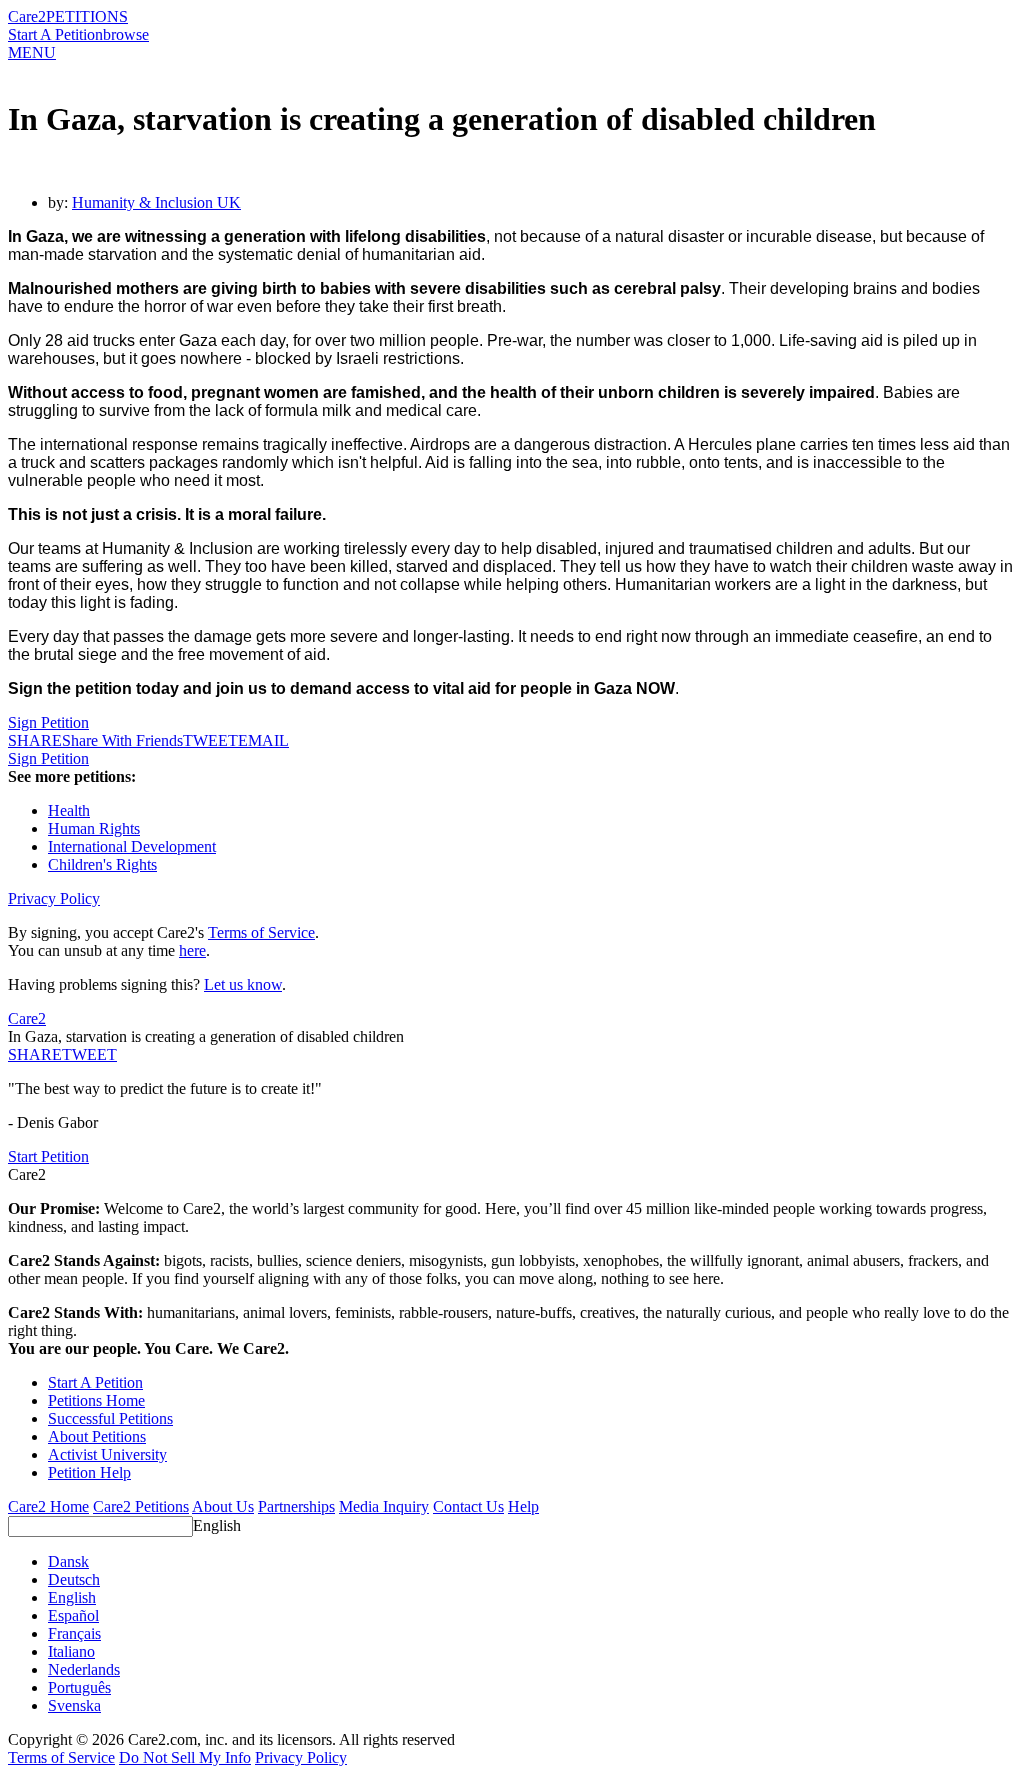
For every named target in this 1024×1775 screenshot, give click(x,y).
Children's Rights (102, 864)
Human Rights (94, 828)
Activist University (107, 1454)
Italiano (71, 1651)
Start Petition (48, 1156)
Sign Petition (48, 722)
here (192, 950)
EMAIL (263, 740)
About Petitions (97, 1436)
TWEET (210, 740)
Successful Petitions (110, 1418)
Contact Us (468, 1506)
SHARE (35, 1054)
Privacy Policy (54, 898)
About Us (223, 1506)
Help (523, 1506)
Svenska (74, 1705)
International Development (132, 846)
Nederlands (84, 1669)
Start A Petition (55, 34)
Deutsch (74, 1579)
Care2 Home (48, 1506)
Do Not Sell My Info (185, 1757)
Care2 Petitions (141, 1506)
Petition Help (89, 1472)
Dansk (68, 1561)
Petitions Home (96, 1400)
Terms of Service (261, 932)
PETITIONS (87, 16)
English (217, 1525)
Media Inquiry (384, 1506)
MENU (32, 52)
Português (79, 1687)
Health (69, 810)
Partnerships (296, 1506)
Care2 (27, 16)
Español (73, 1615)
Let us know (243, 984)
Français (74, 1633)
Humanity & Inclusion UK (156, 202)
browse (126, 34)
